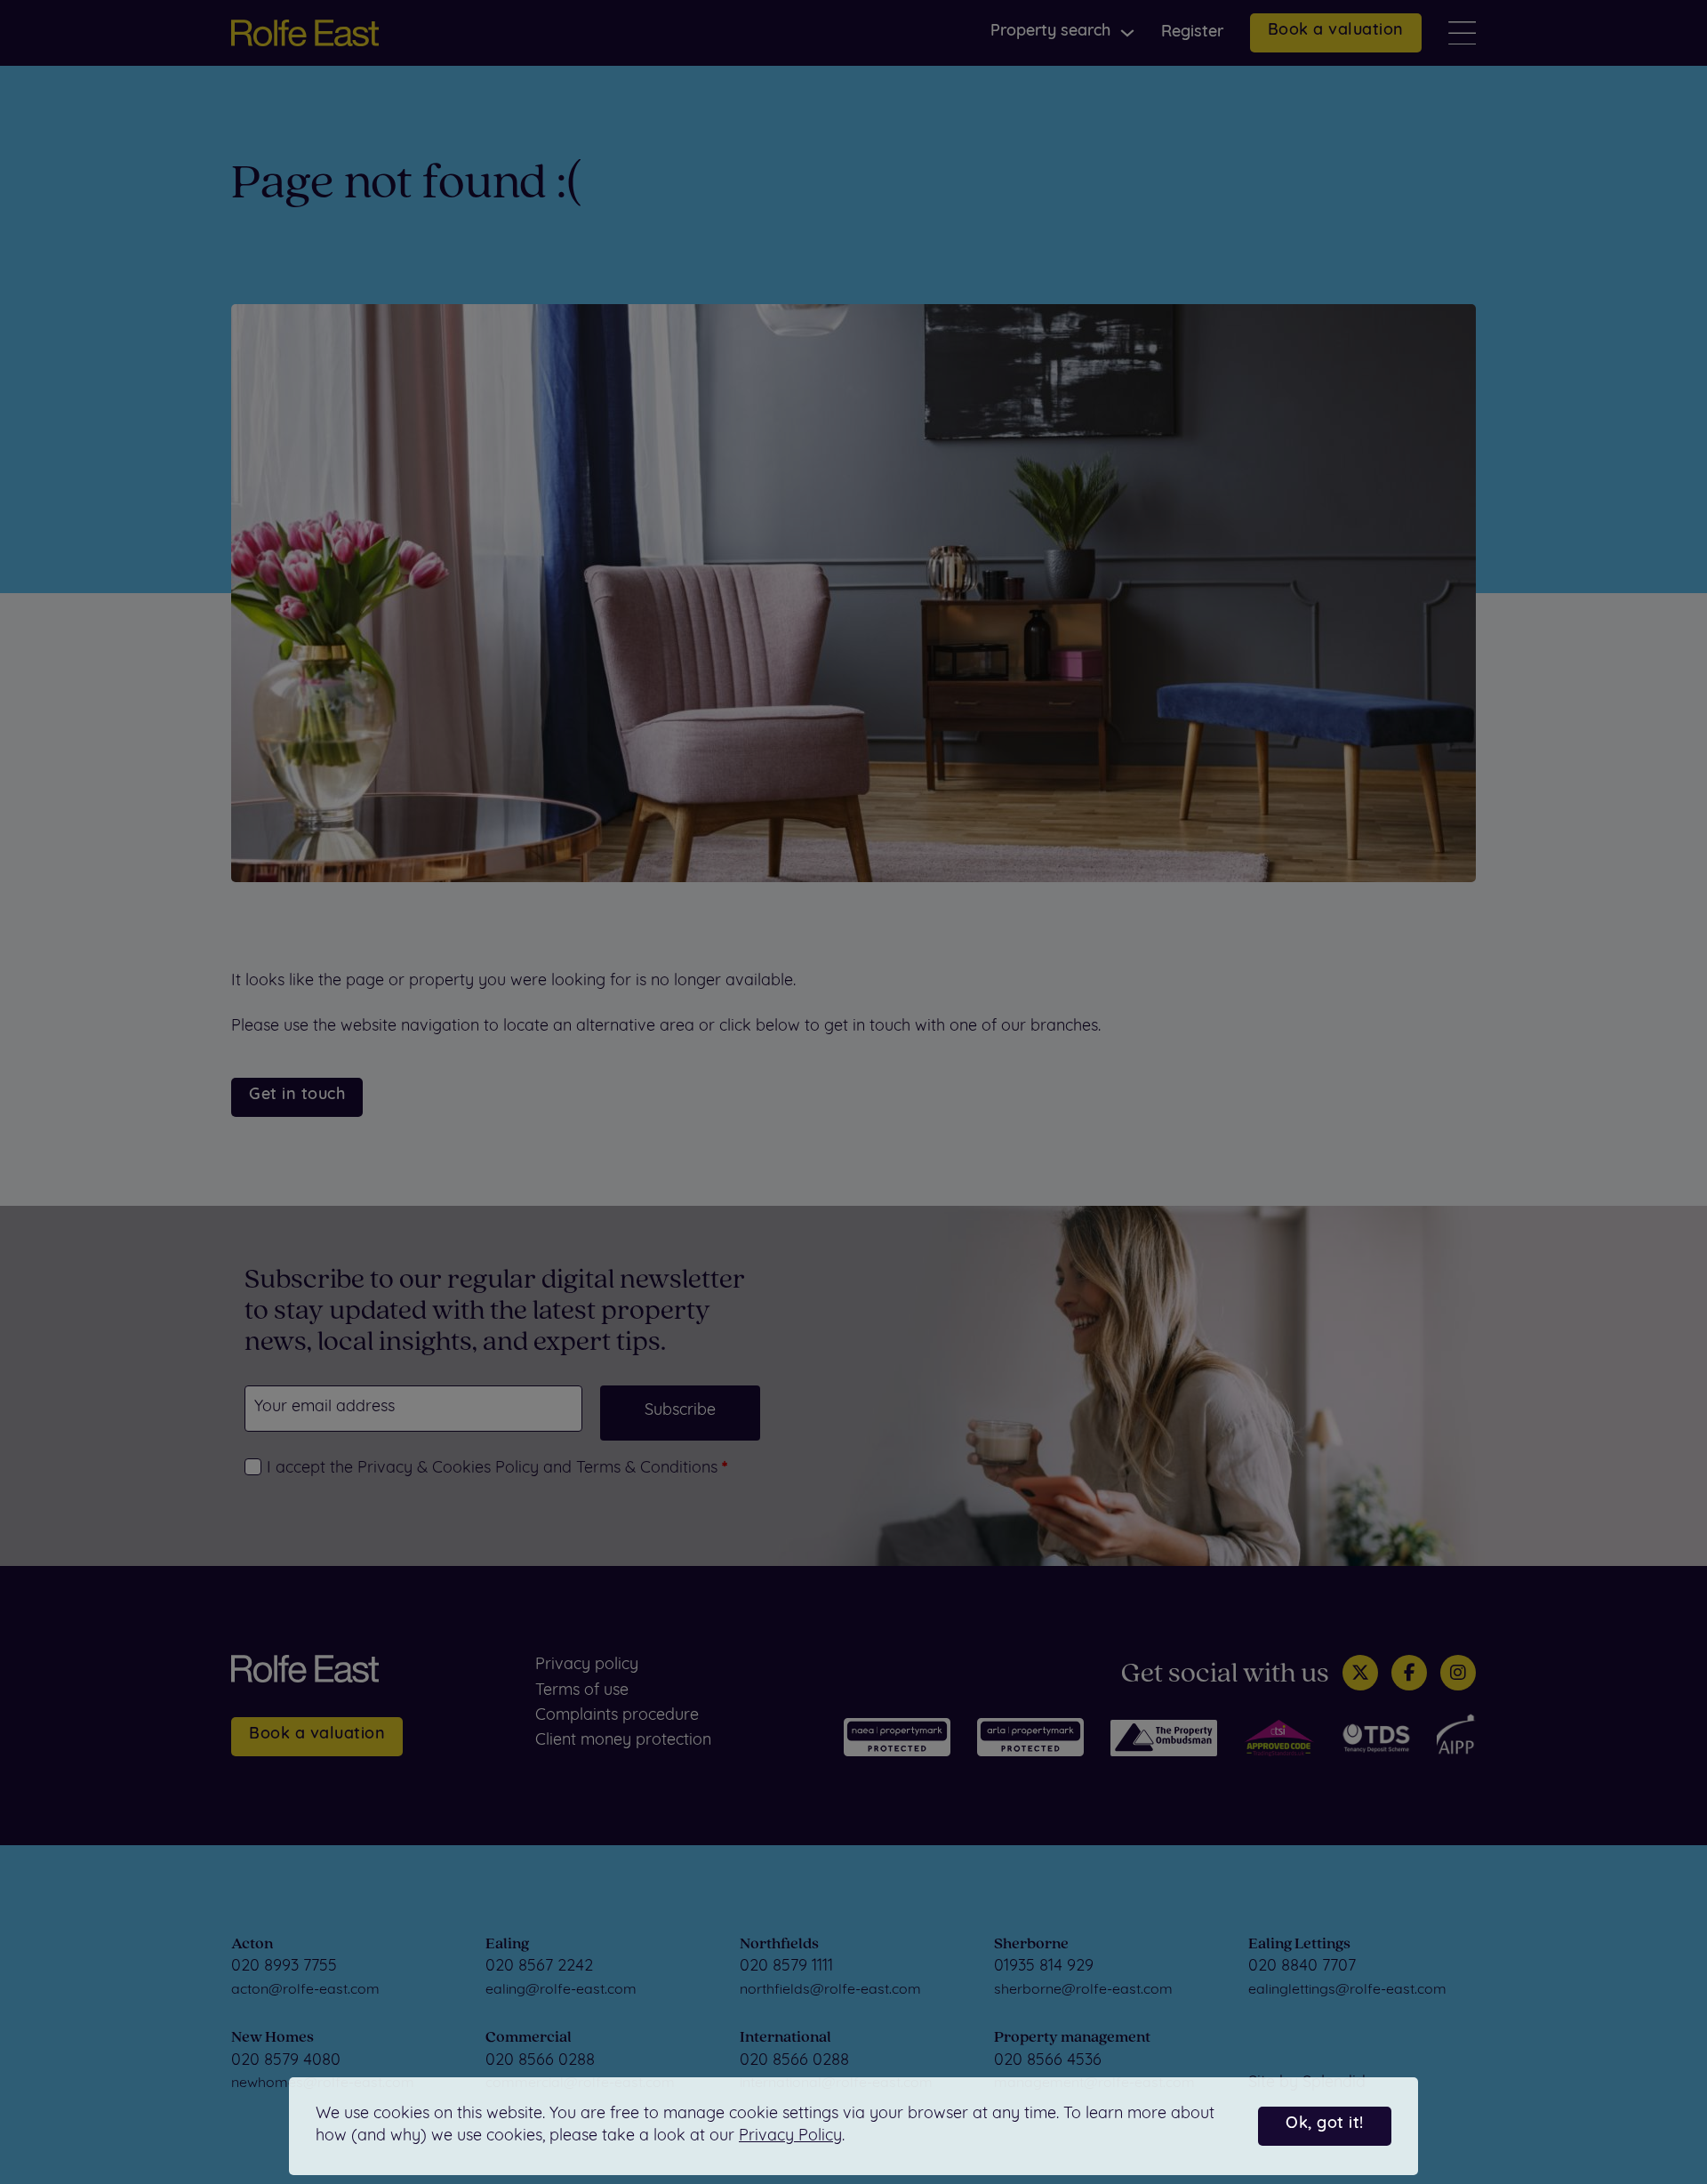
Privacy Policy (790, 2137)
